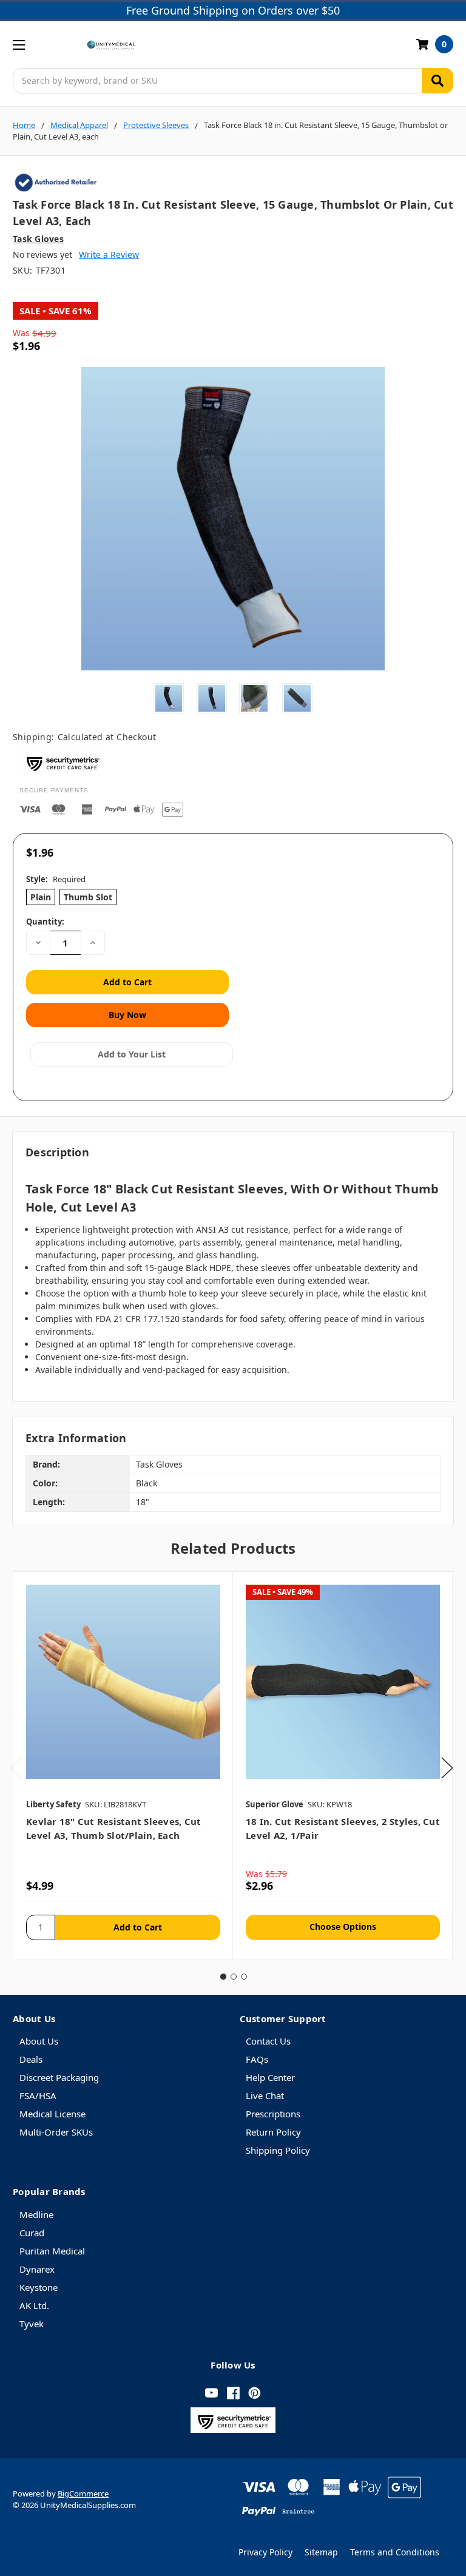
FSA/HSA (38, 2096)
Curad (32, 2233)
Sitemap (321, 2552)
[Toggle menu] (19, 45)
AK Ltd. (34, 2305)
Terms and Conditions (395, 2552)
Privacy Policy (265, 2552)
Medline (36, 2214)
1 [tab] (223, 1977)
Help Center (270, 2077)
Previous (16, 1768)
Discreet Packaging (59, 2077)
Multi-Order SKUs (56, 2132)
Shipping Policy (278, 2150)
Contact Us (268, 2041)
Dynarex (37, 2269)
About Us (39, 2041)
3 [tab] (244, 1977)
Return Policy (273, 2132)
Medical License (52, 2114)
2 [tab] (234, 1977)
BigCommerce (83, 2493)
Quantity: (45, 922)
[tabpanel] (123, 1766)
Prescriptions (273, 2114)
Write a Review (109, 255)
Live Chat (265, 2096)
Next (447, 1768)
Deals (31, 2059)
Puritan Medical (52, 2251)
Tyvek (32, 2324)
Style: (56, 879)
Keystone (39, 2287)
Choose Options (343, 1927)
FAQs (257, 2059)
